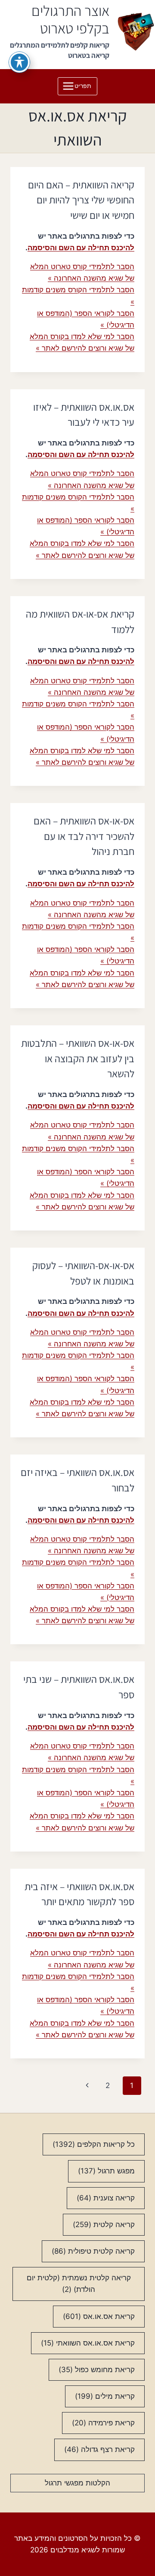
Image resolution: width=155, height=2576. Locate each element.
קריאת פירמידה (103, 2423)
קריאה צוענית (106, 2198)
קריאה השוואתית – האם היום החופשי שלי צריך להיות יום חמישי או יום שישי (81, 200)
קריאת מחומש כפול (97, 2370)
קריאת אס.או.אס (99, 2316)
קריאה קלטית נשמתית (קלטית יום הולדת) (79, 2284)
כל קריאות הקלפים (94, 2144)
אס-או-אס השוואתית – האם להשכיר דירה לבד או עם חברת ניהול (84, 836)
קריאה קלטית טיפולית (93, 2251)
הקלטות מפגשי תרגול (77, 2483)
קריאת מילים (105, 2396)
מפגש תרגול (106, 2171)
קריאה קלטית (104, 2224)
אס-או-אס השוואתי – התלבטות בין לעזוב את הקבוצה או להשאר (78, 1058)
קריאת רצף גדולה (99, 2449)
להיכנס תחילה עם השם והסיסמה (81, 248)
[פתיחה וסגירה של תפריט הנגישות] (19, 62)
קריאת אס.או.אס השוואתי (88, 2343)
